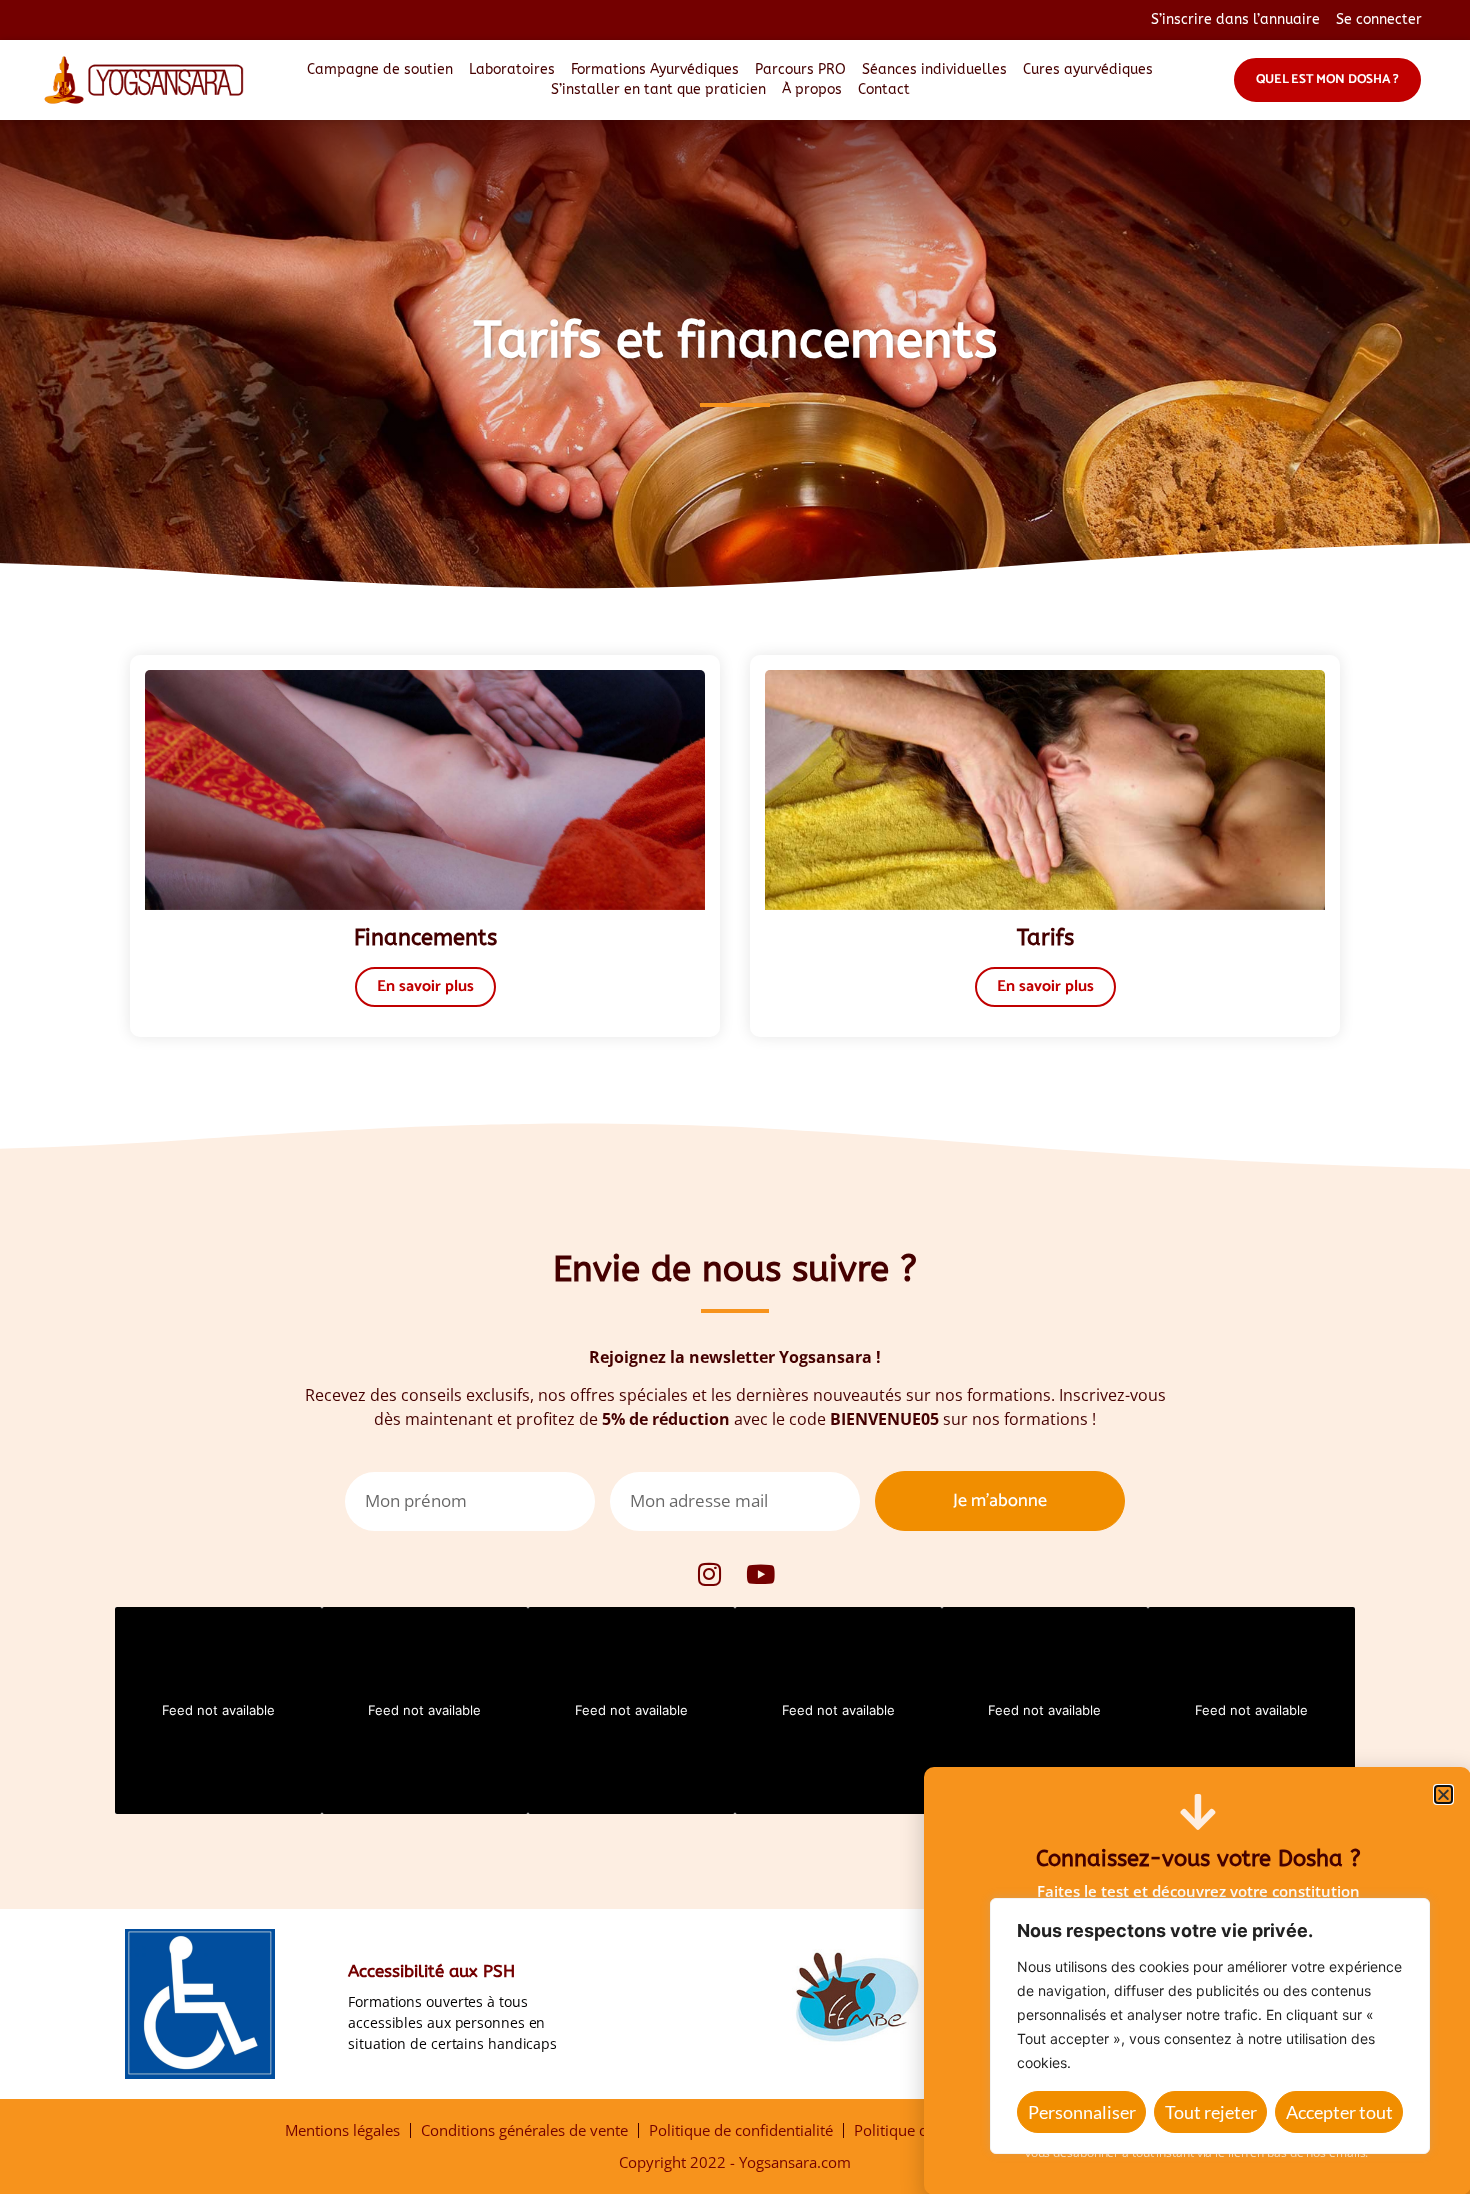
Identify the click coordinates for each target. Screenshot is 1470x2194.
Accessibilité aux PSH (431, 1971)
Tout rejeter (1211, 2112)
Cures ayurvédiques (1088, 69)
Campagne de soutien (380, 69)
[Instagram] (710, 1574)
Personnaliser (1082, 2112)
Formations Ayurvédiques (655, 69)
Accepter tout (1339, 2112)
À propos (812, 89)
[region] (1210, 2026)
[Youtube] (761, 1574)
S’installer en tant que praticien (658, 89)
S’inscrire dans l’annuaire (1235, 19)
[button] (1443, 1794)
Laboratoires (512, 69)
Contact (884, 89)
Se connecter (1379, 19)
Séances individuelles (934, 69)
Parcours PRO (800, 69)
